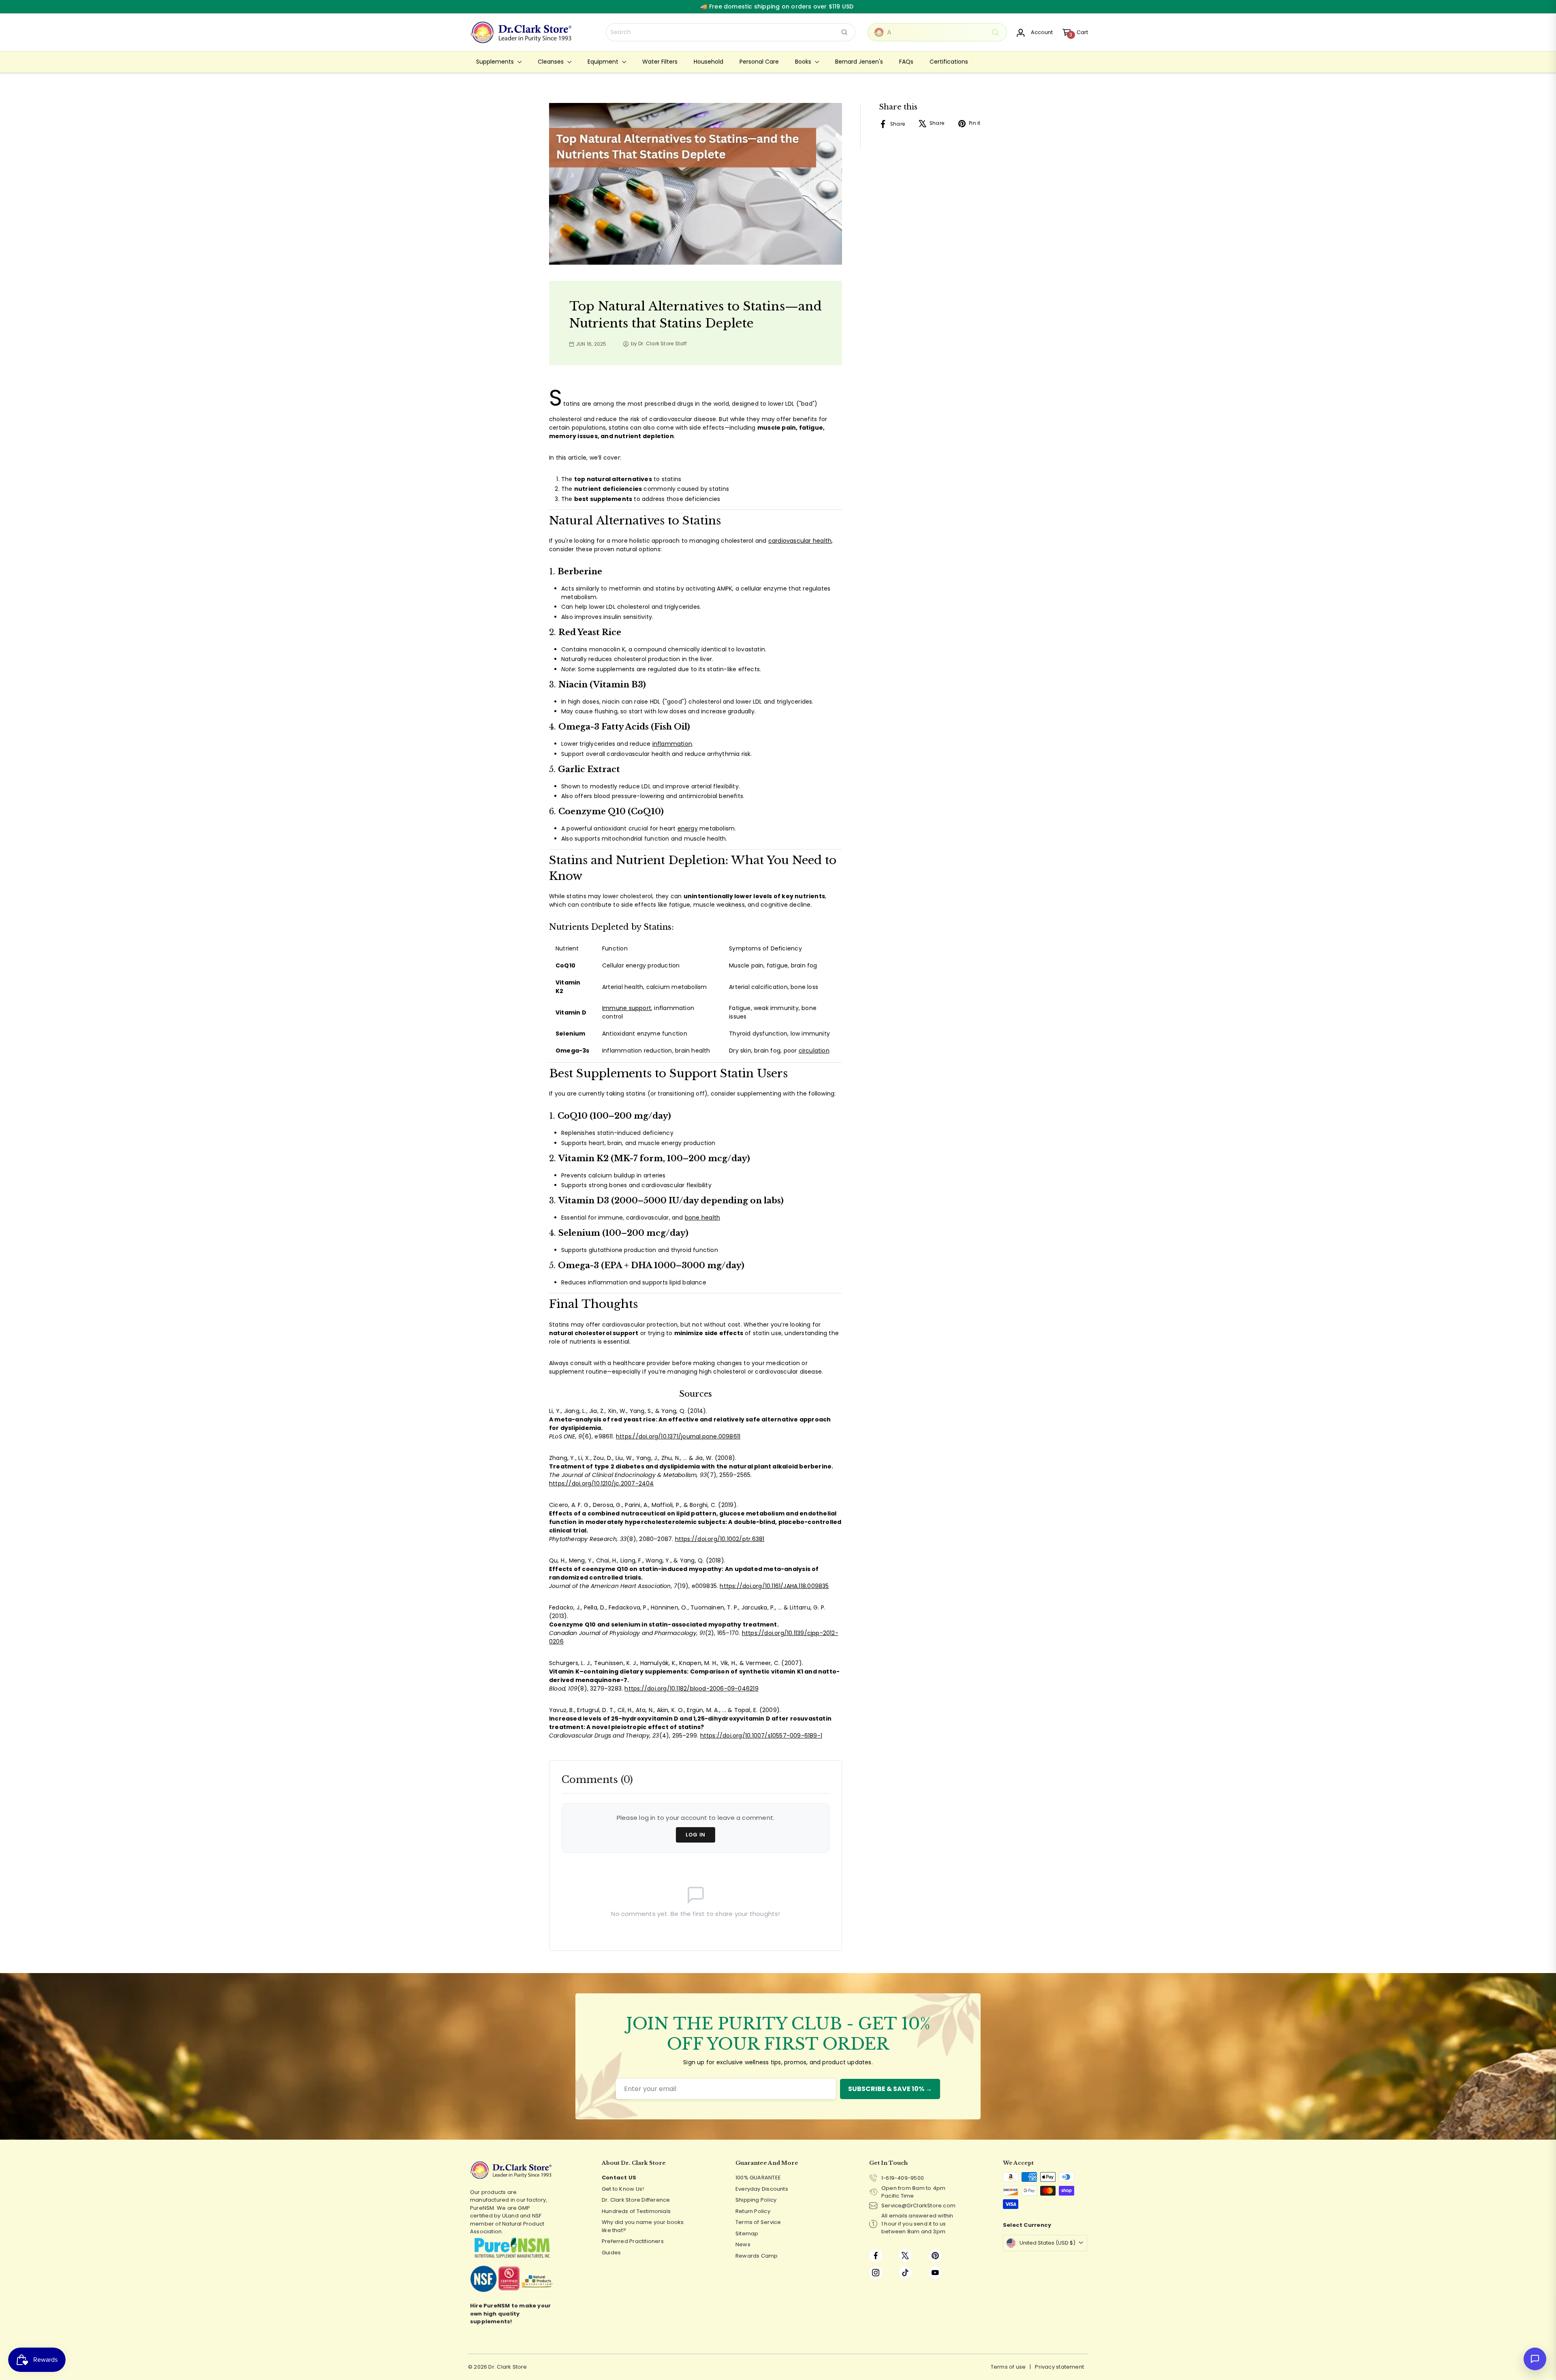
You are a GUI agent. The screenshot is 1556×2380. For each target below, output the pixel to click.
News (743, 2244)
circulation (814, 1051)
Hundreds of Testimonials (636, 2211)
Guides (611, 2253)
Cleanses (551, 62)
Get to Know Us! (623, 2189)
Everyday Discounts (762, 2189)
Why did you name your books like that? (643, 2226)
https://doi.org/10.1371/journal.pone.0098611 (678, 1436)
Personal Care (759, 62)
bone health (702, 1218)
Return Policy (753, 2211)
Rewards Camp (757, 2256)
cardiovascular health (800, 541)
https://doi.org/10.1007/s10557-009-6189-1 (761, 1736)
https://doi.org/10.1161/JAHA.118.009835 (774, 1586)
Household (709, 62)
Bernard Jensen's (859, 62)
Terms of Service (758, 2222)
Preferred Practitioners (633, 2241)
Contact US (619, 2178)
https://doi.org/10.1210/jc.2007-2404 (602, 1483)
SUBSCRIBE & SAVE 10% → (890, 2089)
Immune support (627, 1008)
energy (688, 828)
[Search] (844, 32)
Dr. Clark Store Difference (636, 2200)
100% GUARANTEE (758, 2178)
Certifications (949, 62)
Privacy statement (1059, 2367)
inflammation (672, 744)
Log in (696, 1835)
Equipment (604, 62)
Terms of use (1008, 2367)
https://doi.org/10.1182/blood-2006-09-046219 (691, 1689)
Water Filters (660, 62)
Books (804, 62)
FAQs (906, 62)
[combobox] (731, 32)
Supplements (496, 62)
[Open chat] (1535, 2359)
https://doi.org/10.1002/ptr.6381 (720, 1539)
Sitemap (747, 2233)
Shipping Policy (756, 2200)
